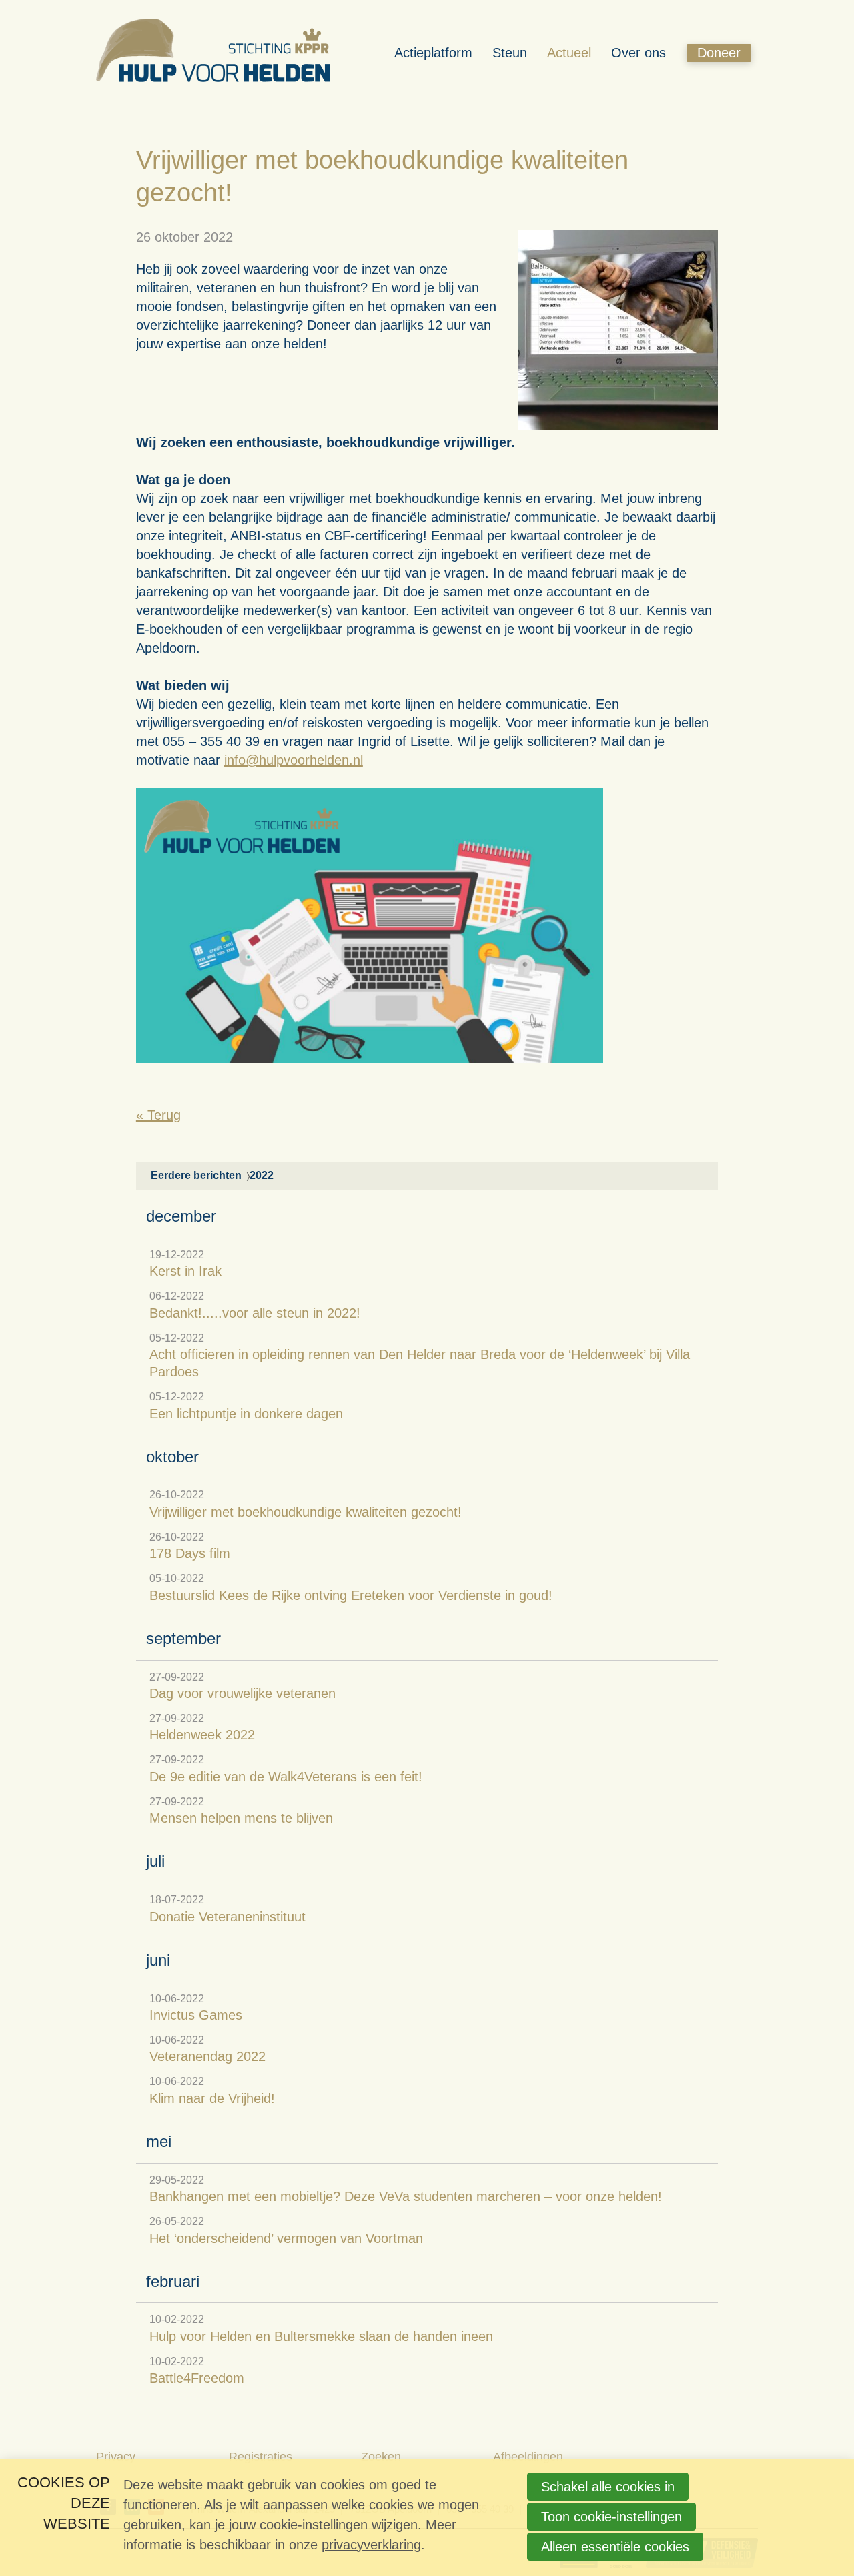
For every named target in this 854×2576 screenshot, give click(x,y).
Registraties (261, 2457)
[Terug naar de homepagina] (213, 53)
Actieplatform (433, 53)
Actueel (569, 53)
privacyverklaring (371, 2545)
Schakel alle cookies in (608, 2487)
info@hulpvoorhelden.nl (294, 760)
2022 (262, 1175)
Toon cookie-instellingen (611, 2517)
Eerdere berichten (196, 1175)
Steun (510, 53)
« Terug (158, 1115)
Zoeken (381, 2457)
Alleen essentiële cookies (615, 2547)
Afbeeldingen (528, 2457)
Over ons (638, 53)
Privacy (116, 2457)
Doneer (719, 53)
